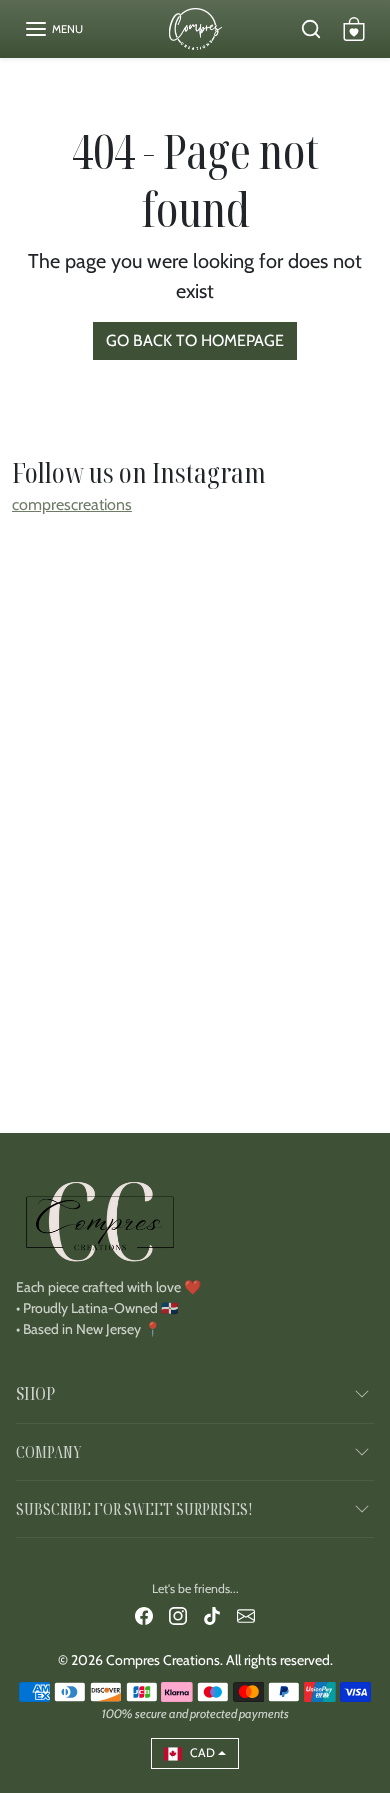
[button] (53, 29)
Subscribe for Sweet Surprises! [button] (134, 1509)
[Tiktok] (212, 1615)
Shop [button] (35, 1393)
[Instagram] (178, 1615)
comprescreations (72, 504)
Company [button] (48, 1452)
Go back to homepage (195, 340)
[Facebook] (144, 1615)
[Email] (246, 1615)
